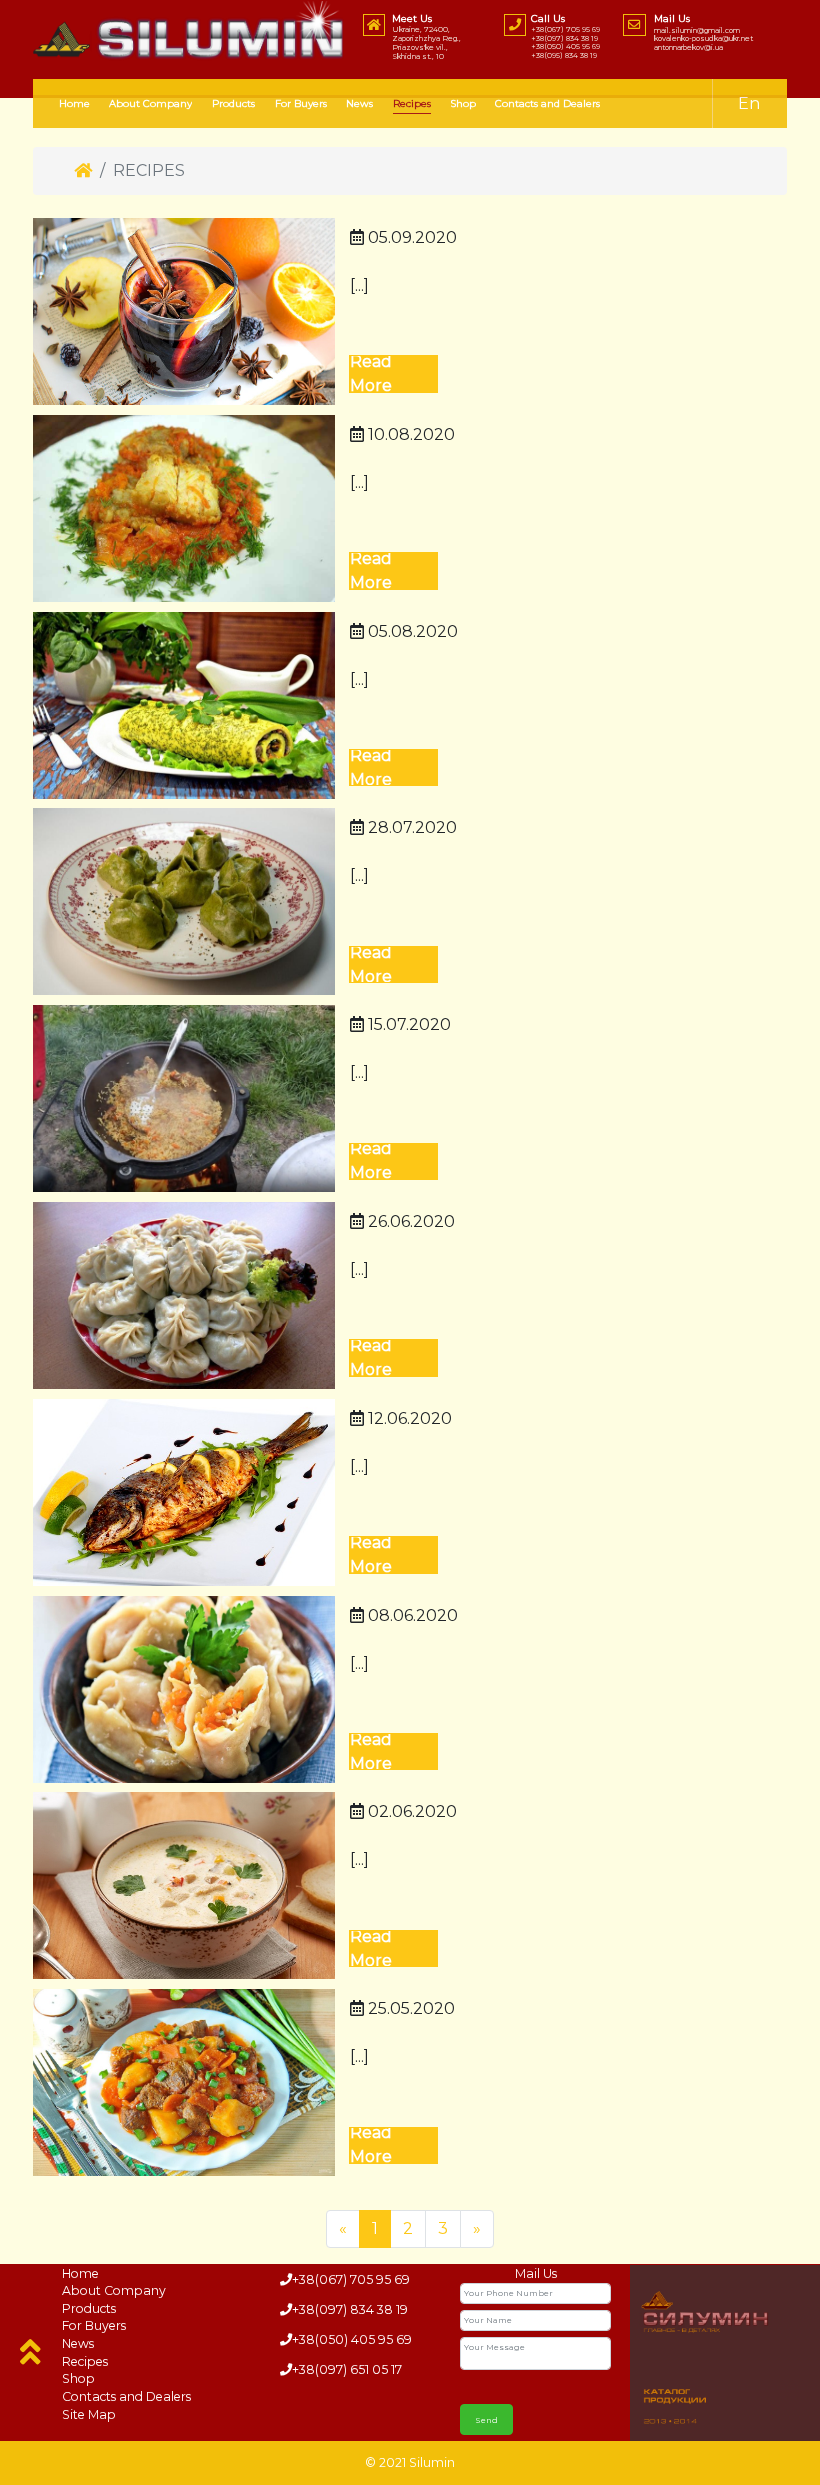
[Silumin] (189, 31)
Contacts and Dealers (547, 103)
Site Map (89, 2415)
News (359, 103)
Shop (463, 103)
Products (233, 103)
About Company (150, 103)
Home (74, 103)
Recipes (85, 2362)
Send (486, 2420)
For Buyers (301, 103)
